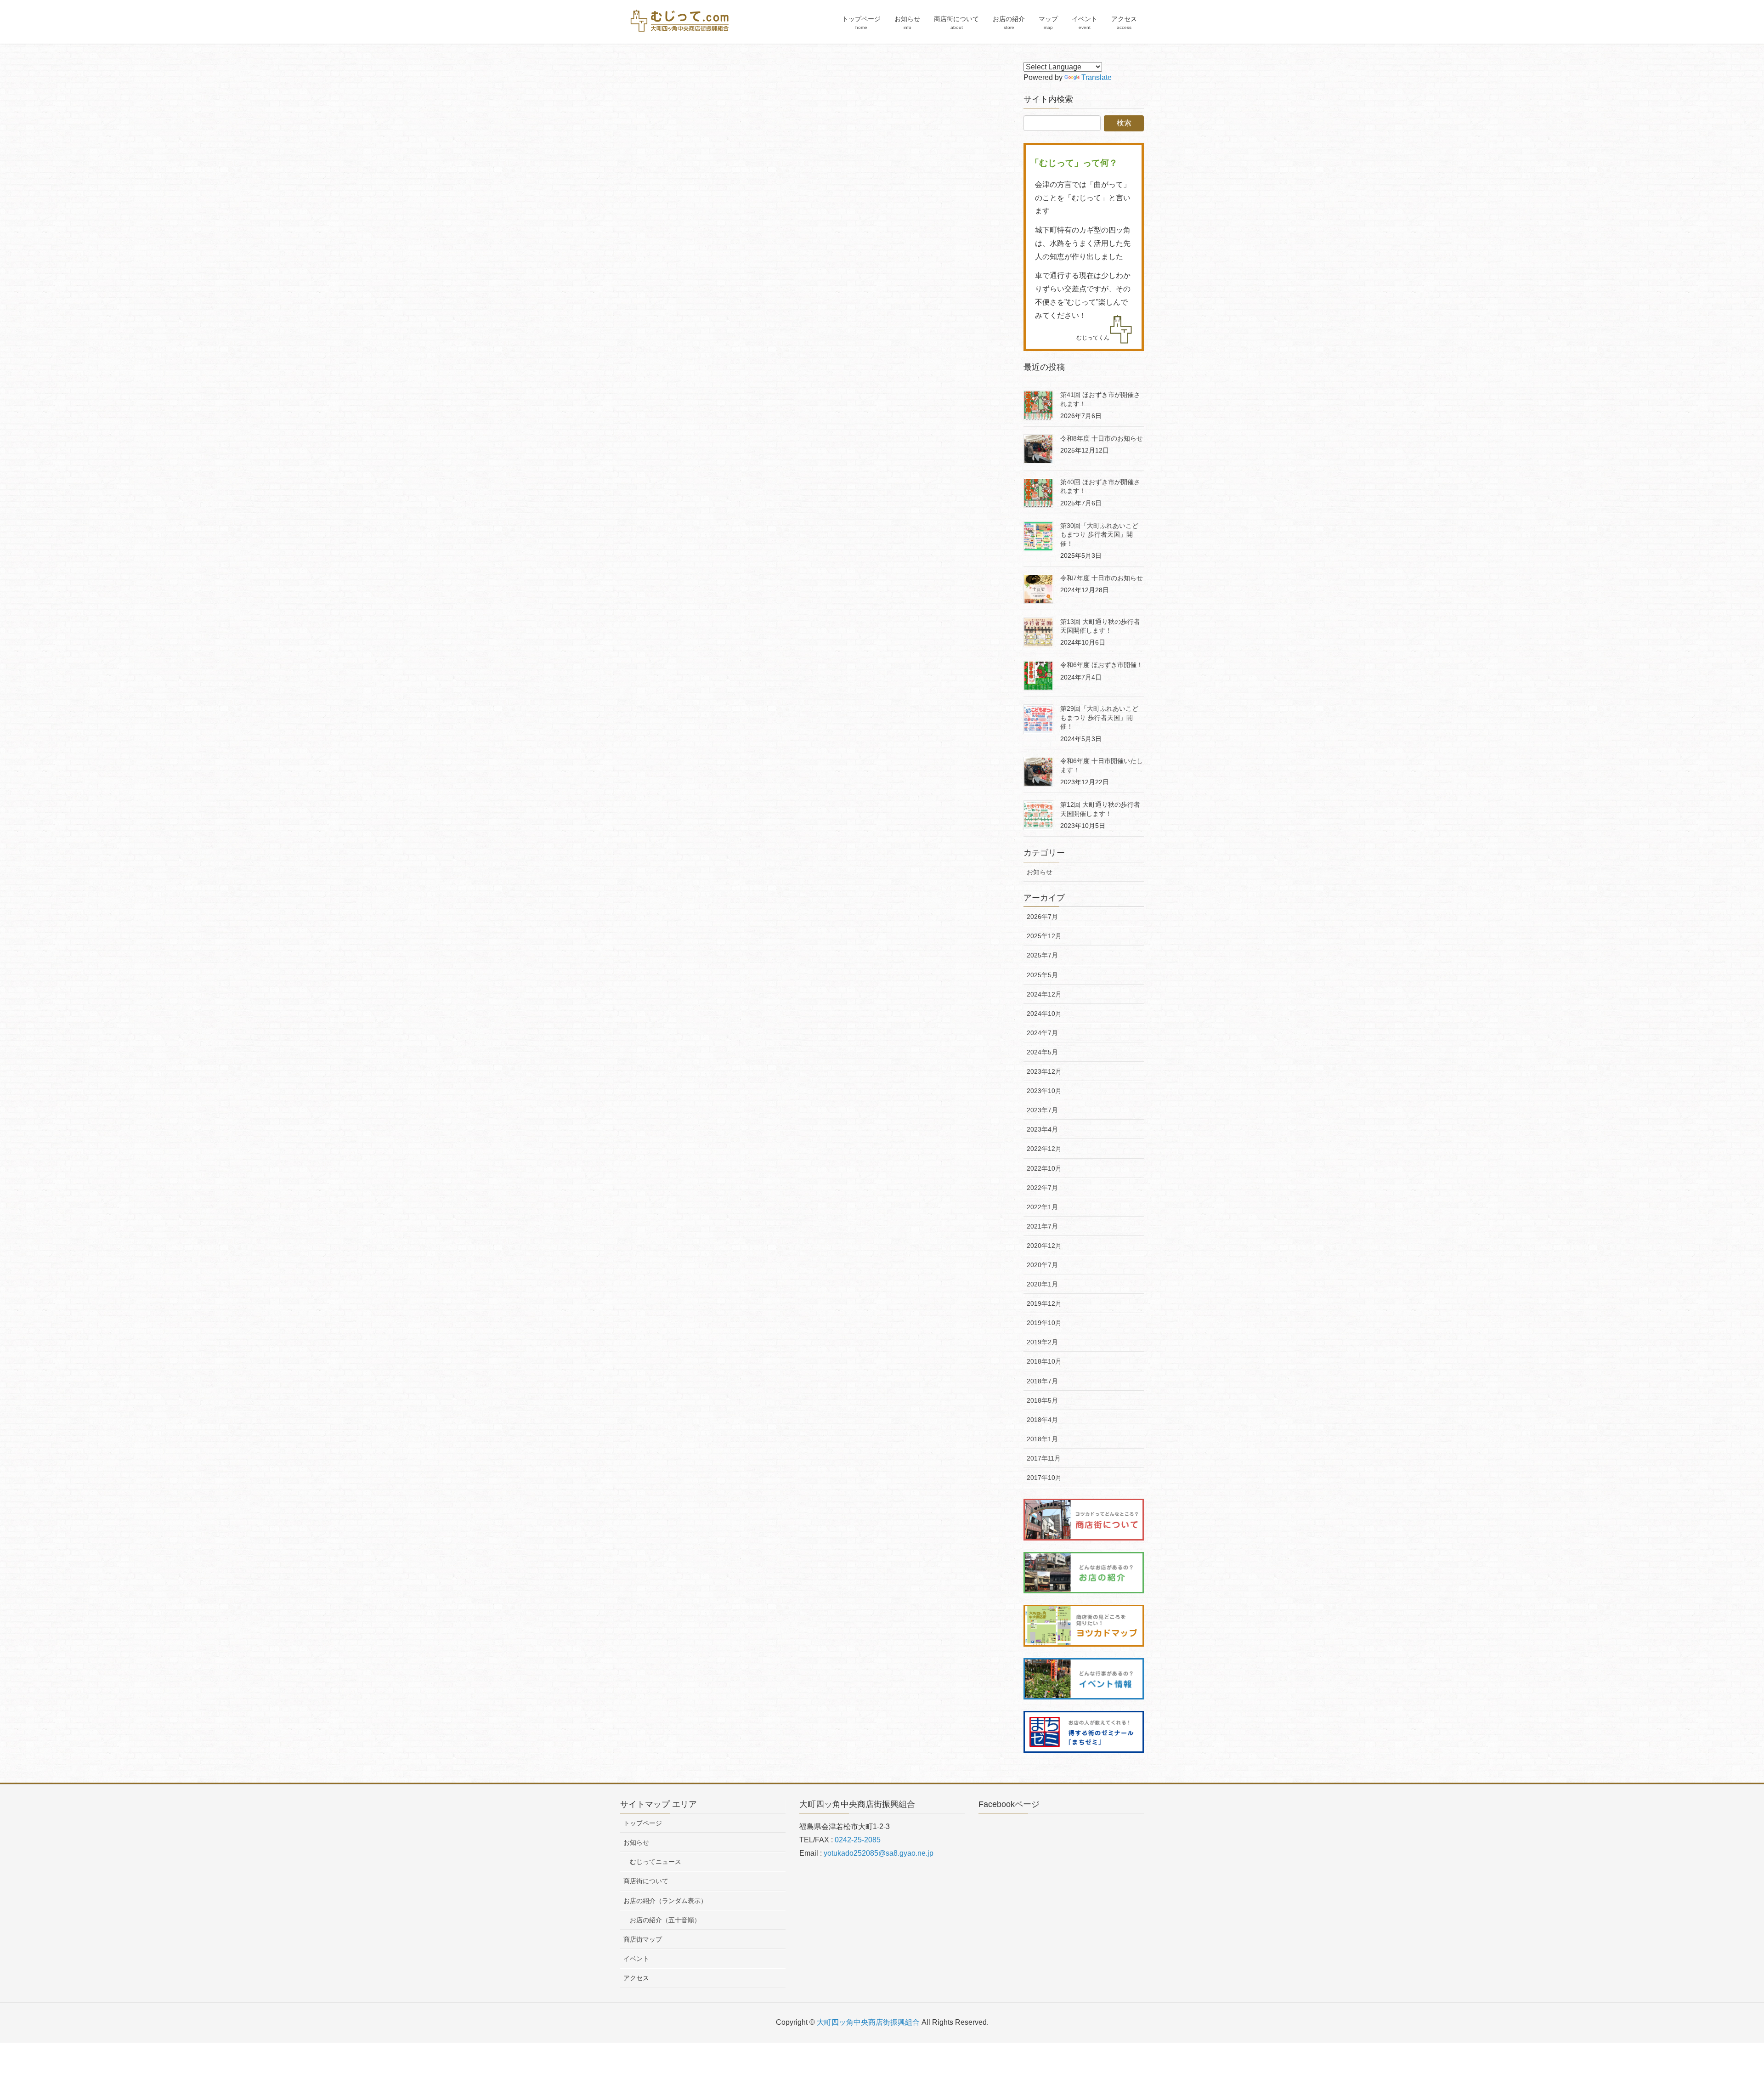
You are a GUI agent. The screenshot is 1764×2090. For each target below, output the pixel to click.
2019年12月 (1044, 1303)
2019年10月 (1044, 1323)
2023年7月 (1042, 1110)
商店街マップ (643, 1939)
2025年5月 (1042, 975)
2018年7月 (1042, 1381)
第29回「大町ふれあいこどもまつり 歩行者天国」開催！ (1099, 717)
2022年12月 (1044, 1149)
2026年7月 (1042, 917)
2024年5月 (1042, 1052)
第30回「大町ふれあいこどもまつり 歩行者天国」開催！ (1099, 535)
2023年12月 (1044, 1071)
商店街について (646, 1881)
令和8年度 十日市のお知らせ (1102, 438)
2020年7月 (1042, 1265)
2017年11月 (1044, 1458)
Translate (1097, 77)
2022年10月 (1044, 1168)
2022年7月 (1042, 1188)
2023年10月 (1044, 1091)
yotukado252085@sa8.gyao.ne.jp (879, 1853)
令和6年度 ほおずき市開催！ (1102, 665)
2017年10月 (1044, 1478)
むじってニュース (656, 1862)
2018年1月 (1042, 1439)
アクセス (636, 1978)
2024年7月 (1042, 1033)
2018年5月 (1042, 1400)
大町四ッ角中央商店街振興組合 (868, 2022)
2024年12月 (1044, 994)
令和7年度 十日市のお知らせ (1102, 578)
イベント (636, 1959)
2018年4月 (1042, 1420)
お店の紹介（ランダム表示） (665, 1901)
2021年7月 (1042, 1226)
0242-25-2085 (858, 1840)
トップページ (643, 1823)
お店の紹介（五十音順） (665, 1920)
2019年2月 (1042, 1342)
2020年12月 (1044, 1246)
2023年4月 (1042, 1129)
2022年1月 (1042, 1207)
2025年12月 (1044, 936)
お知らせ (1040, 872)
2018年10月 (1044, 1361)
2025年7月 (1042, 955)
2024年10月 (1044, 1014)
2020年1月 (1042, 1284)
